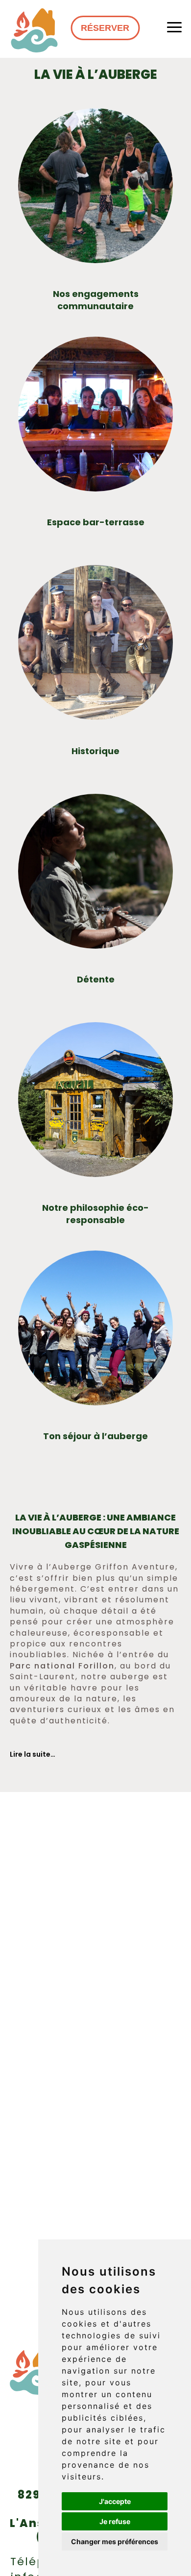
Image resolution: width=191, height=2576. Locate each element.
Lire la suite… (33, 1754)
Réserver (105, 28)
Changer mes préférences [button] (115, 2541)
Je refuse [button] (115, 2521)
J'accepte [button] (115, 2501)
